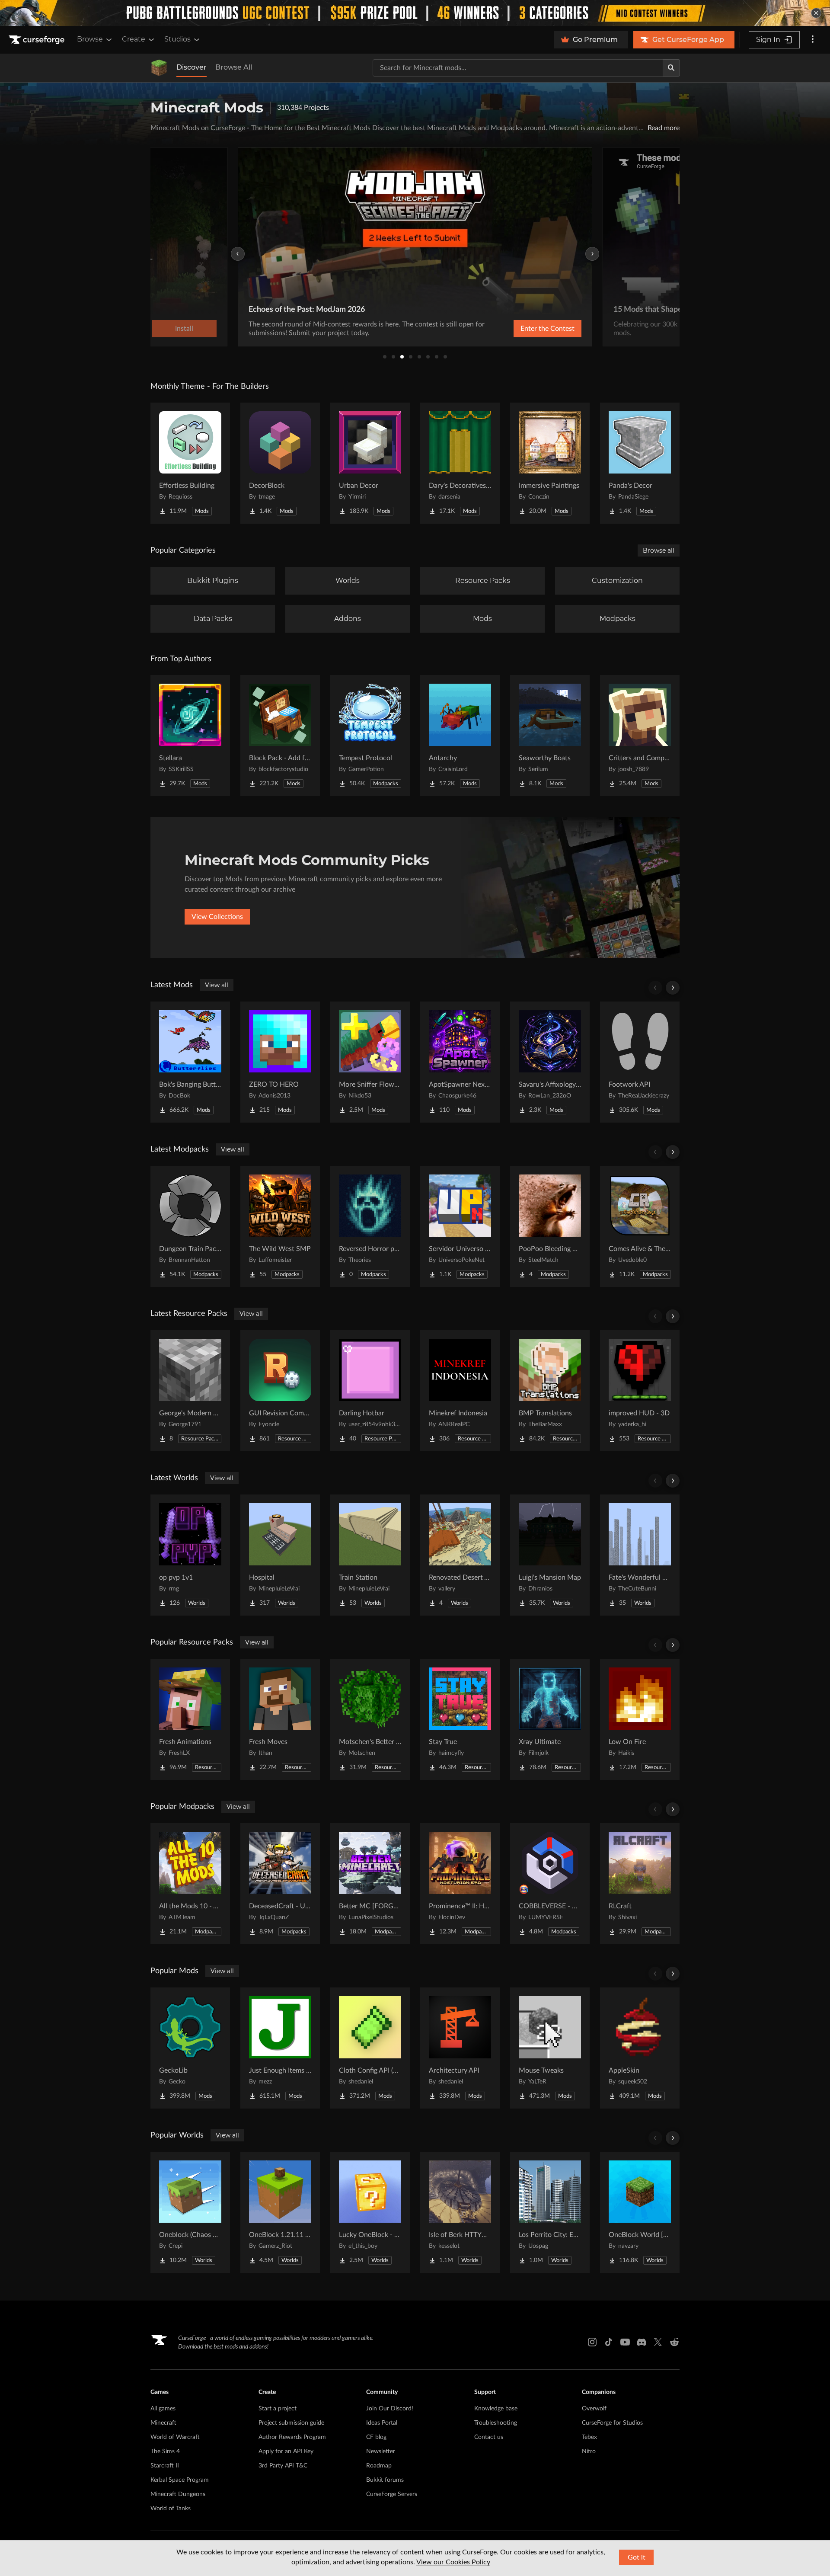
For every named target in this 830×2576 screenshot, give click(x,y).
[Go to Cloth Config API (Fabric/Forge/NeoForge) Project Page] (370, 2048)
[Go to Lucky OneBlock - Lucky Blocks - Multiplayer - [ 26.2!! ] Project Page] (370, 2212)
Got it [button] (637, 2557)
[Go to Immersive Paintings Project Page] (550, 463)
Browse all (659, 550)
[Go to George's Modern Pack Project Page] (190, 1391)
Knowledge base (496, 2409)
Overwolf (594, 2409)
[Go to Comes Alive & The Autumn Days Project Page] (640, 1226)
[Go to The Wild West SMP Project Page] (280, 1226)
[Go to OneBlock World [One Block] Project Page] (640, 2212)
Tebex (589, 2437)
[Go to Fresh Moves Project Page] (280, 1719)
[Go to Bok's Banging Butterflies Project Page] (190, 1062)
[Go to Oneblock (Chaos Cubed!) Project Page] (190, 2212)
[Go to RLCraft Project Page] (640, 1884)
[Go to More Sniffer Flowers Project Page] (370, 1062)
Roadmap (379, 2466)
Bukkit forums (385, 2480)
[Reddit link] (674, 2342)
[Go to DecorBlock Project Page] (280, 463)
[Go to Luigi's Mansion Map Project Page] (550, 1555)
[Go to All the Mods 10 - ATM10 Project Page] (190, 1884)
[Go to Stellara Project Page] (190, 736)
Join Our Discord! (390, 2409)
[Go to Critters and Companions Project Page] (640, 736)
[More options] (813, 40)
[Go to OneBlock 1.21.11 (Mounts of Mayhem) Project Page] (280, 2212)
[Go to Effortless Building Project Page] (190, 463)
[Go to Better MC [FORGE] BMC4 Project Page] (370, 1884)
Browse (90, 39)
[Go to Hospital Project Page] (280, 1555)
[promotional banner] (415, 13)
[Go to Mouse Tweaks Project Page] (550, 2048)
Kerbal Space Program (180, 2480)
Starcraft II (165, 2466)
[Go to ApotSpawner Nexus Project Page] (460, 1062)
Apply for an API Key (286, 2451)
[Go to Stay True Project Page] (460, 1719)
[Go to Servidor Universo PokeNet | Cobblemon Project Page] (460, 1226)
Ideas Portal (382, 2423)
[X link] (658, 2342)
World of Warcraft (175, 2437)
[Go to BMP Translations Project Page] (550, 1391)
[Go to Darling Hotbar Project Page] (370, 1391)
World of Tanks (171, 2509)
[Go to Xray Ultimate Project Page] (550, 1719)
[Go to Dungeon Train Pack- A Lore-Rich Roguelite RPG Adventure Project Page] (190, 1226)
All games (163, 2409)
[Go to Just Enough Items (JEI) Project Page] (280, 2048)
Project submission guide (291, 2423)
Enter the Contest (547, 329)
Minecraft (163, 2423)
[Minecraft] (159, 68)
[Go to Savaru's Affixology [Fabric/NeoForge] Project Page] (550, 1062)
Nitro (589, 2451)
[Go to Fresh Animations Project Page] (190, 1719)
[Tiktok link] (609, 2342)
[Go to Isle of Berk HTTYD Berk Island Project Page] (460, 2212)
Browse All (234, 67)
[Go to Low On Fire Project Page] (640, 1719)
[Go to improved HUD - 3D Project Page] (640, 1391)
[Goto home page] (38, 40)
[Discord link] (642, 2342)
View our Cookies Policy (453, 2562)
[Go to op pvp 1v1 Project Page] (190, 1555)
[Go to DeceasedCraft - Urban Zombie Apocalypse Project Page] (280, 1884)
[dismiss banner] (816, 13)
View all (217, 985)
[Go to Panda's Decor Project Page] (640, 463)
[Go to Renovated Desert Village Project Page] (460, 1555)
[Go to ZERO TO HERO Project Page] (280, 1062)
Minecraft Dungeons (178, 2494)
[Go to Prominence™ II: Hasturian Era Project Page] (460, 1884)
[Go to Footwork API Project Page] (640, 1062)
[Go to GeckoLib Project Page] (190, 2048)
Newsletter (381, 2451)
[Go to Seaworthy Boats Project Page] (550, 736)
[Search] (671, 68)
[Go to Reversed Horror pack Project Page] (370, 1226)
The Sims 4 (165, 2451)
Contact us (489, 2437)
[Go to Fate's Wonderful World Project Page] (640, 1555)
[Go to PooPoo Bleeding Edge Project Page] (550, 1226)
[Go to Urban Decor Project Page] (370, 463)
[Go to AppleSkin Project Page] (640, 2048)
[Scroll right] (673, 988)
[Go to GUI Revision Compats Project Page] (280, 1391)
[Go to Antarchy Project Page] (460, 736)
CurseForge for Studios (612, 2423)
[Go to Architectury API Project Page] (460, 2048)
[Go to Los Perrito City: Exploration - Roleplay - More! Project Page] (550, 2212)
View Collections (217, 917)
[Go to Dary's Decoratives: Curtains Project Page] (460, 463)
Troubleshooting (496, 2423)
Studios (177, 39)
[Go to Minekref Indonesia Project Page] (460, 1391)
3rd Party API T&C (283, 2466)
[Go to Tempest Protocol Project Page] (370, 736)
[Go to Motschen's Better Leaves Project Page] (370, 1719)
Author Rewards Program (292, 2437)
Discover (192, 67)
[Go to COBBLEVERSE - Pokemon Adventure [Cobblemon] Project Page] (550, 1884)
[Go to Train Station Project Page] (370, 1555)
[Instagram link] (592, 2342)
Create (134, 39)
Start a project (278, 2409)
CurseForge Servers (392, 2494)
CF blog (376, 2437)
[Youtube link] (625, 2342)
